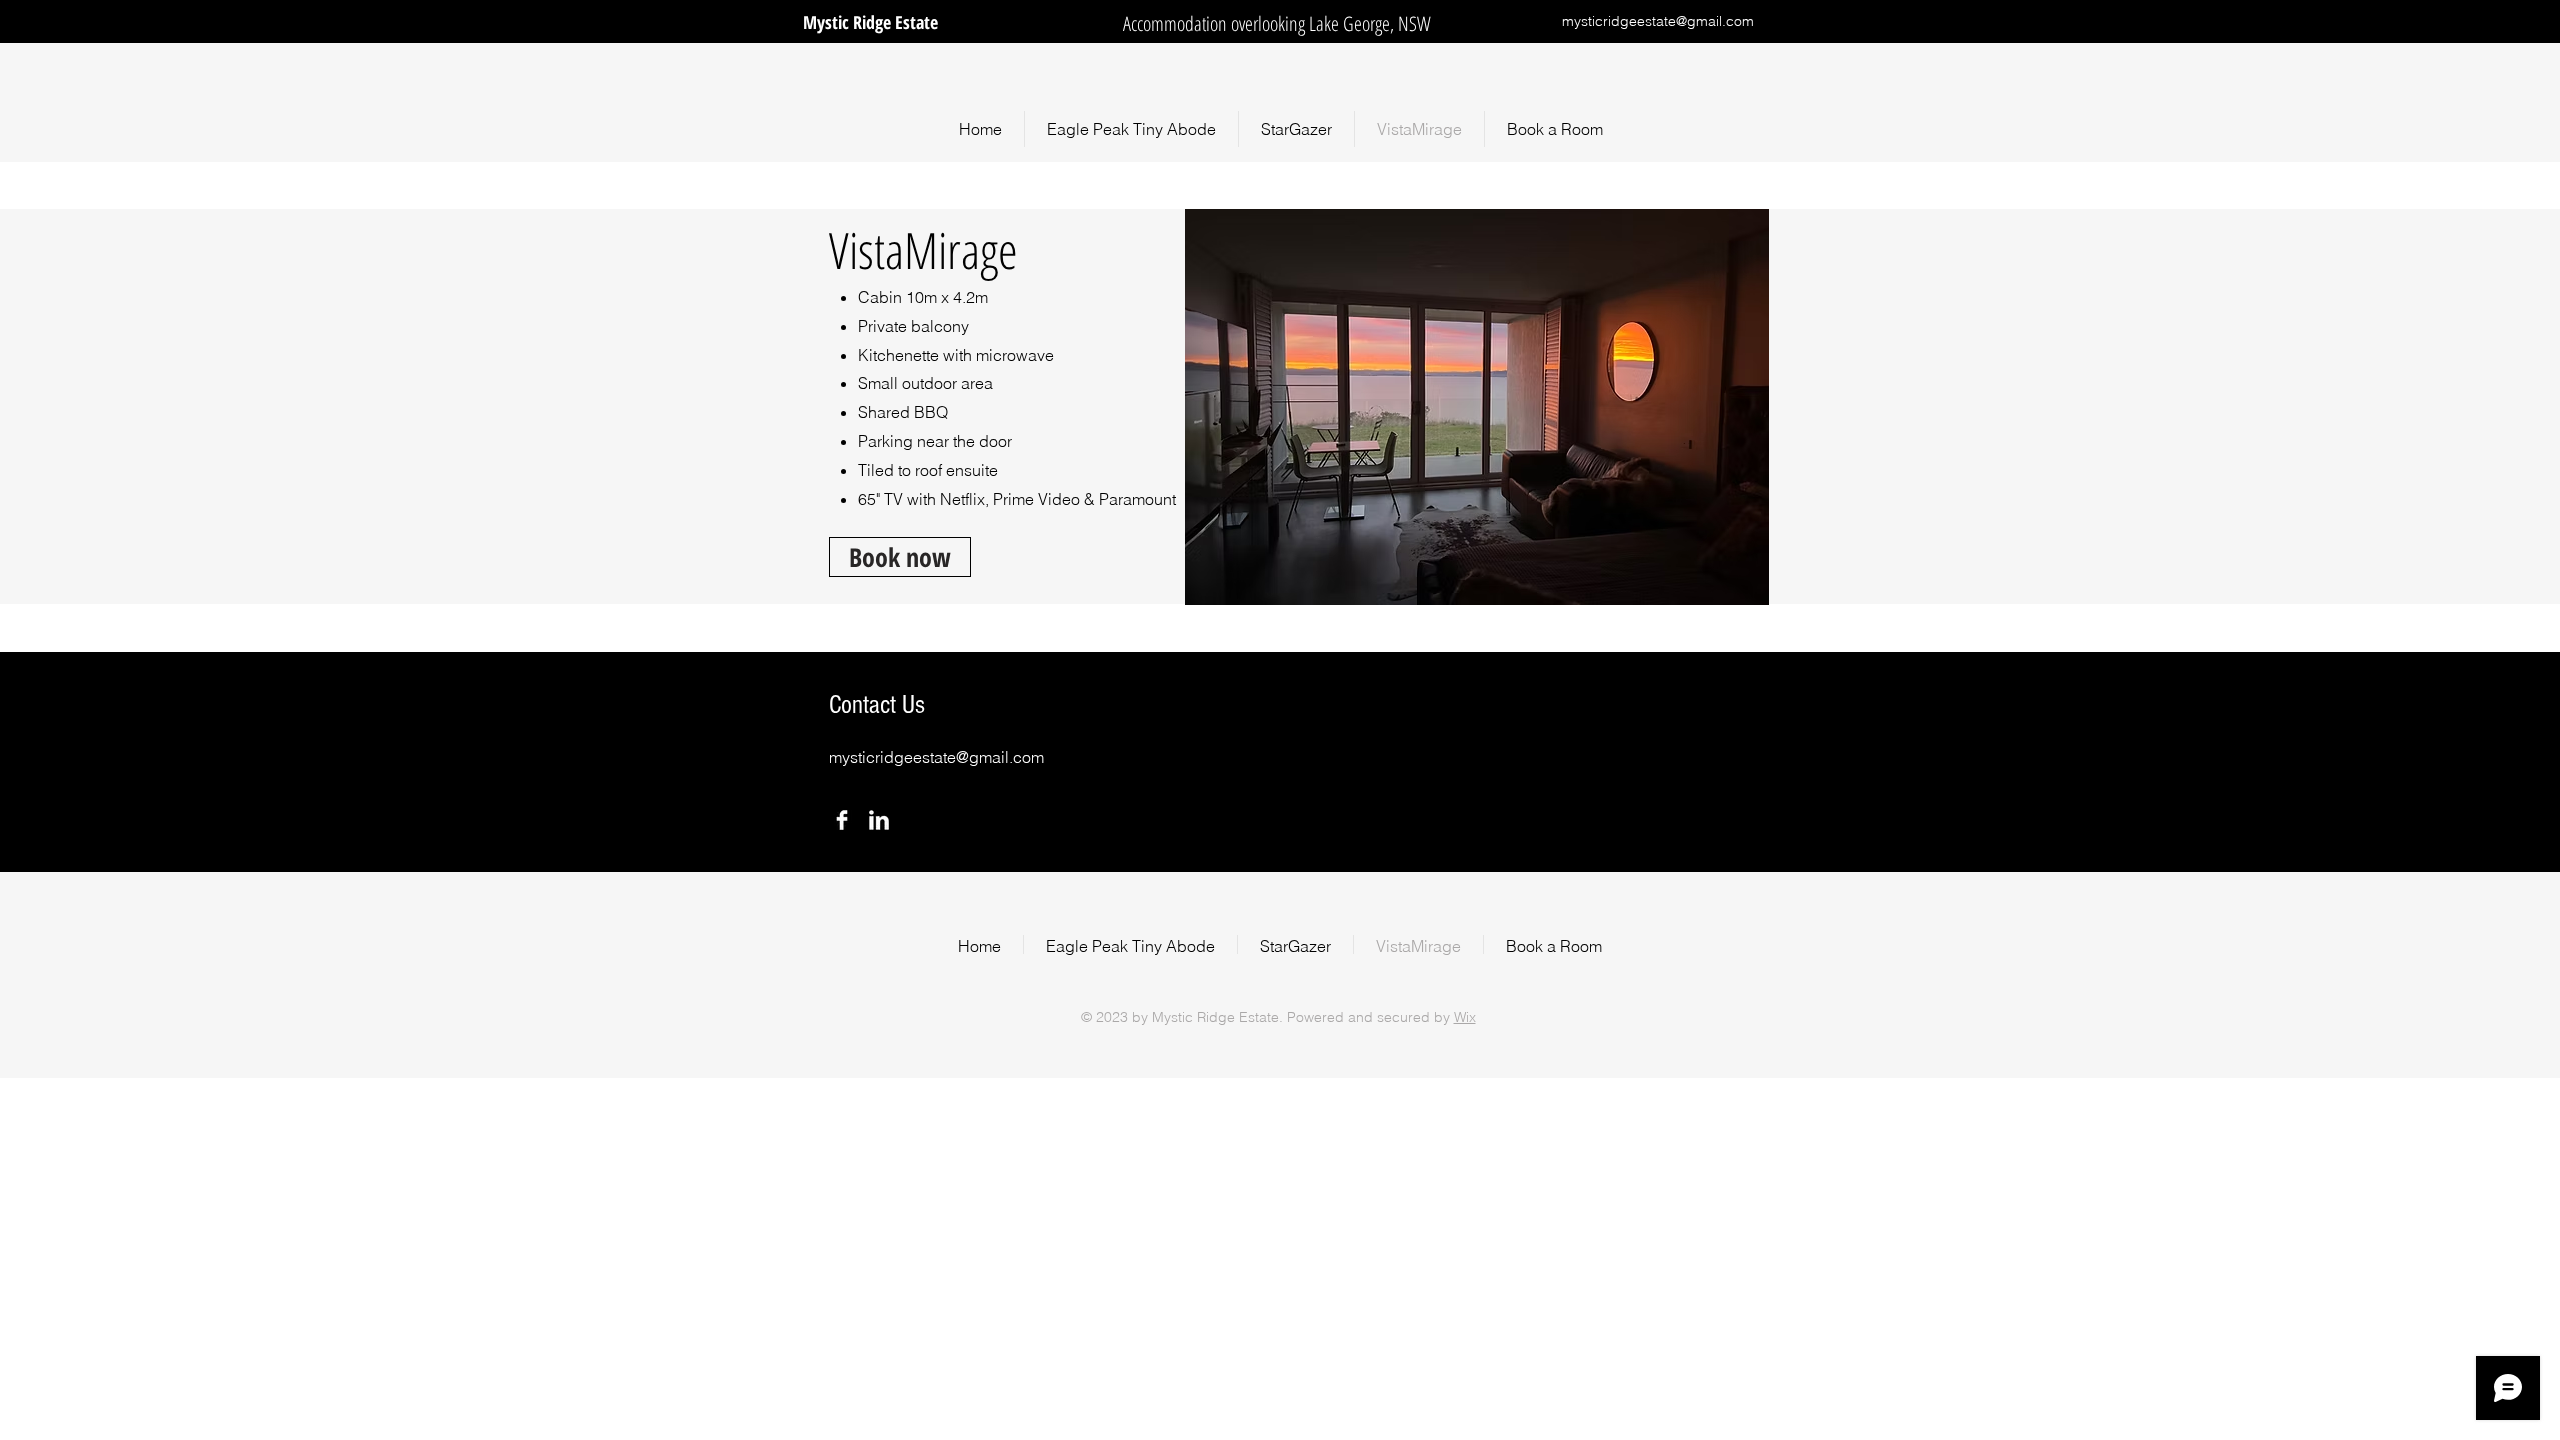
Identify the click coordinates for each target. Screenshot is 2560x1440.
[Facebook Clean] (842, 820)
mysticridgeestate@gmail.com (1658, 21)
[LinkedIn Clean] (879, 820)
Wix (1465, 1017)
